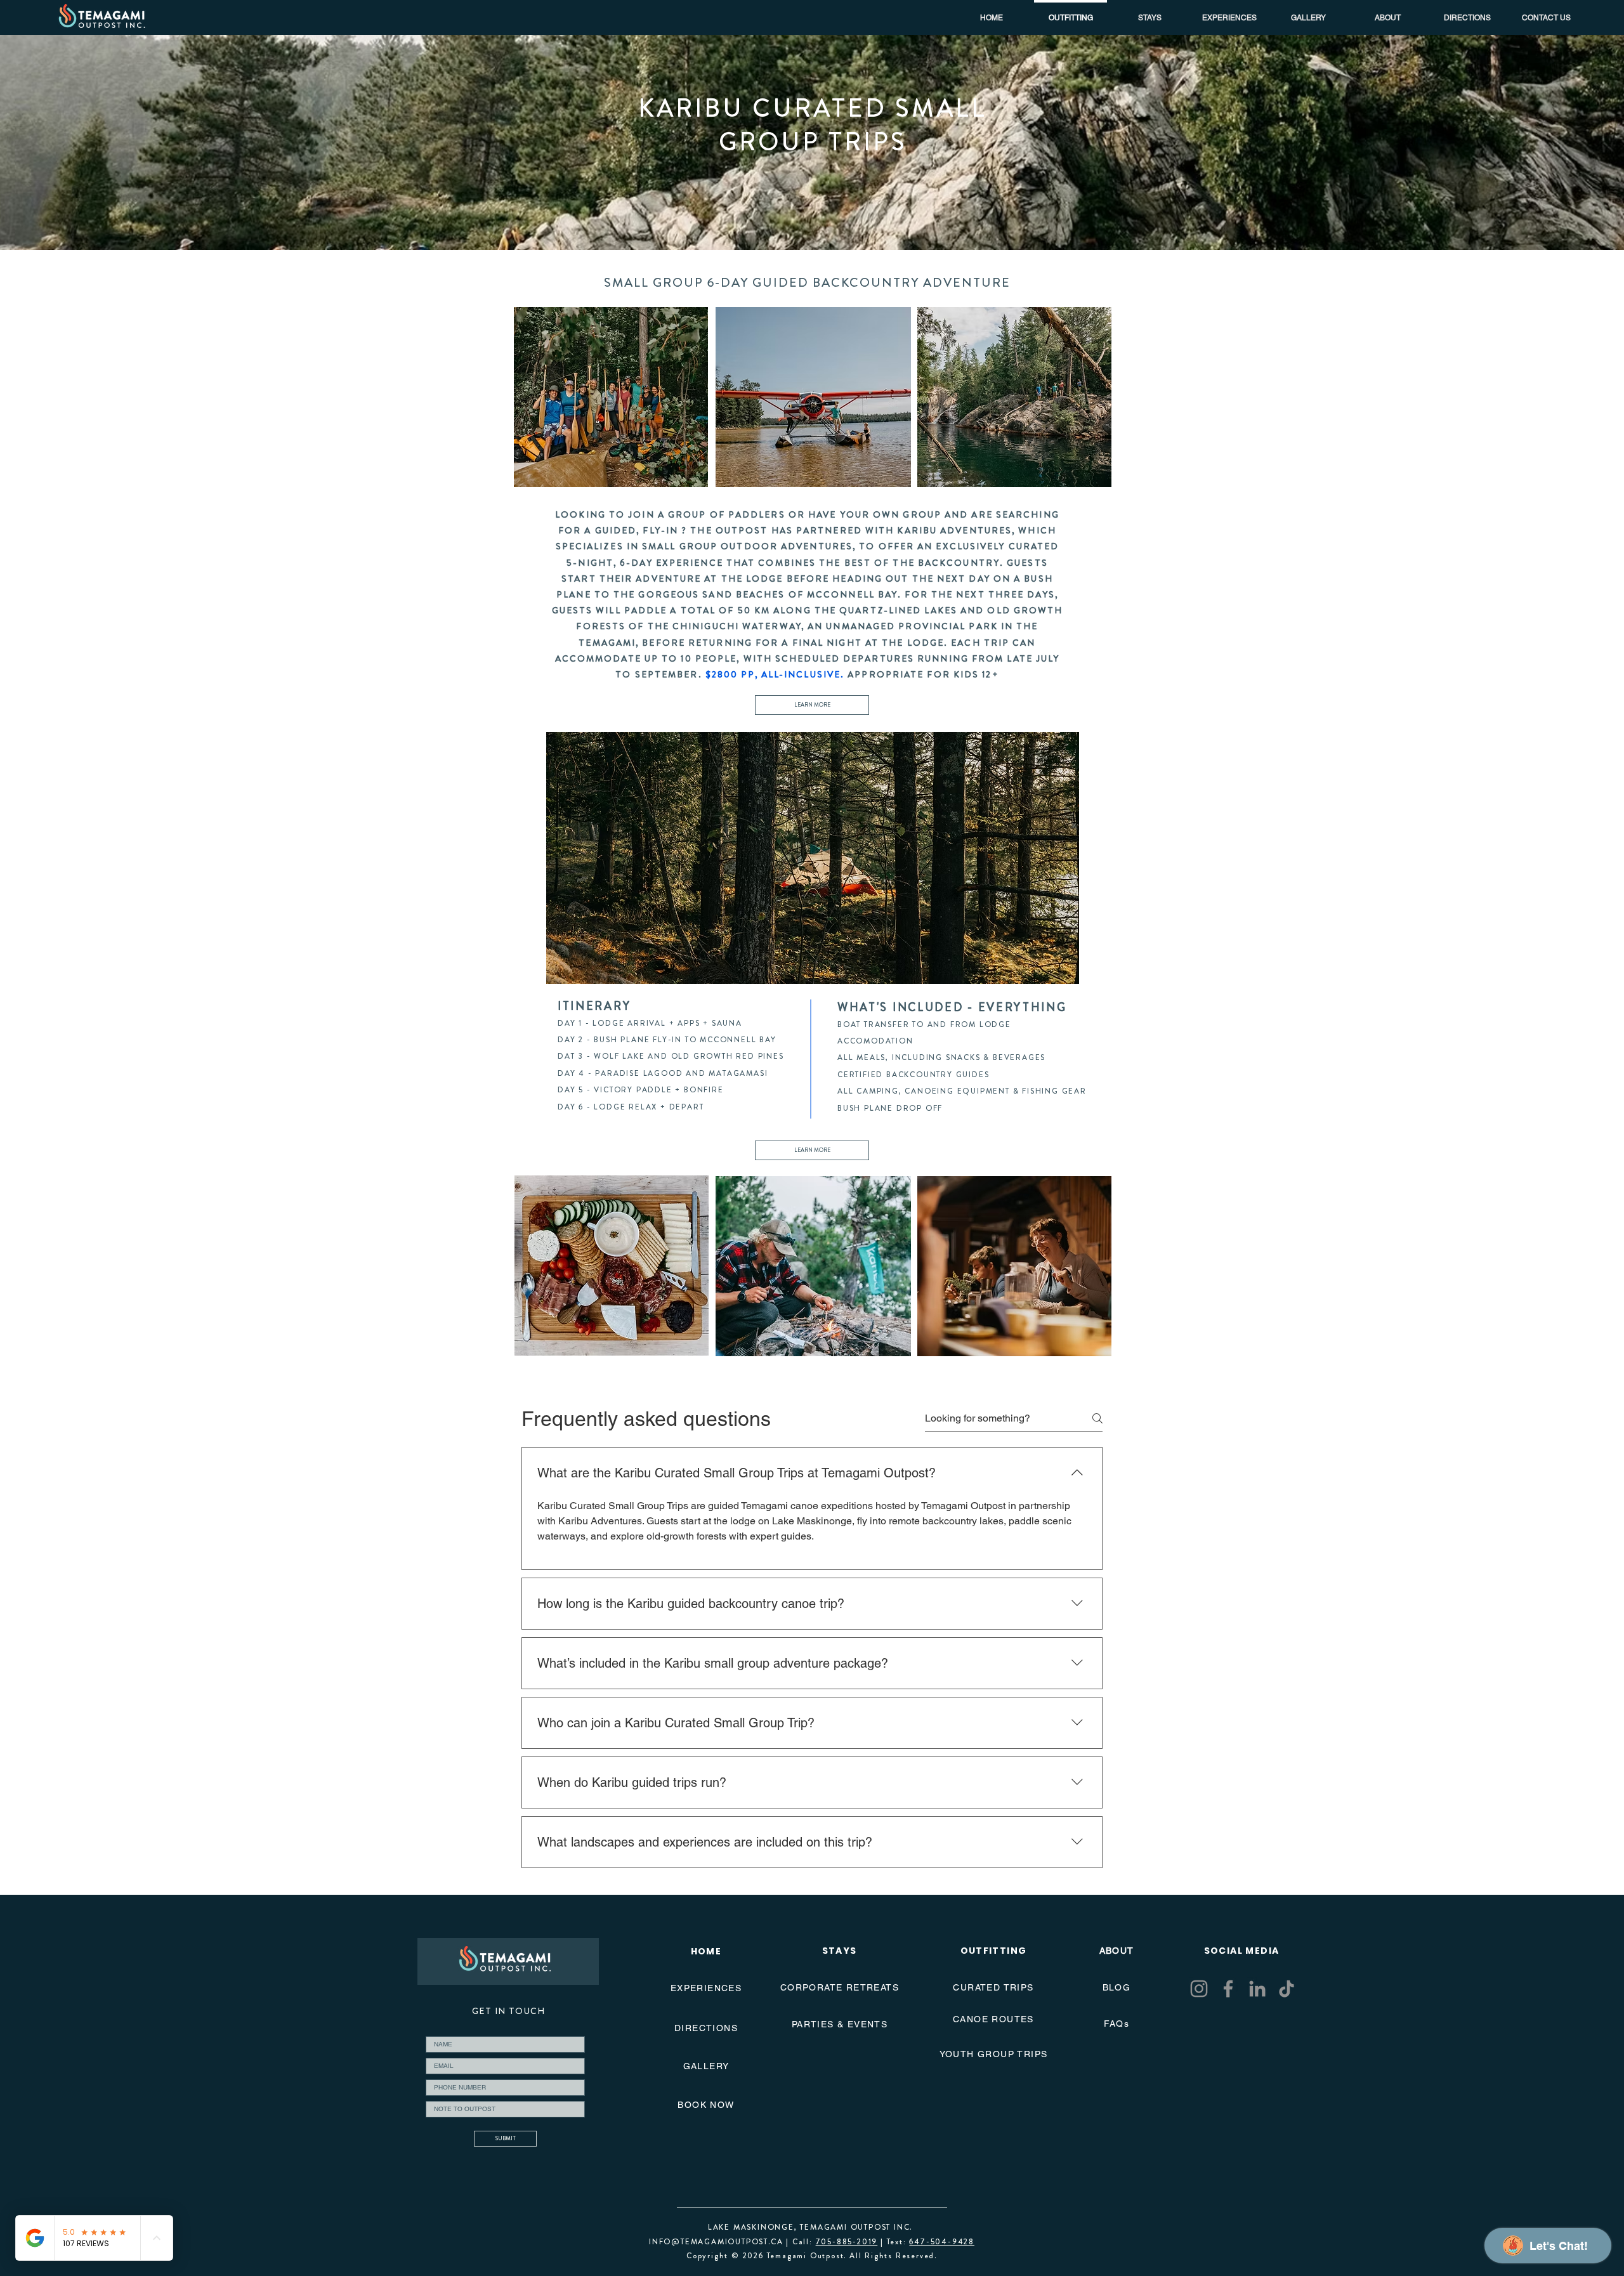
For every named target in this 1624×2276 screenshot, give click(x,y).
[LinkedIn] (1257, 1989)
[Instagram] (1199, 1989)
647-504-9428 (942, 2242)
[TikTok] (1287, 1989)
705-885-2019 (847, 2242)
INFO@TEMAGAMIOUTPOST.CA (716, 2242)
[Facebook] (1228, 1989)
